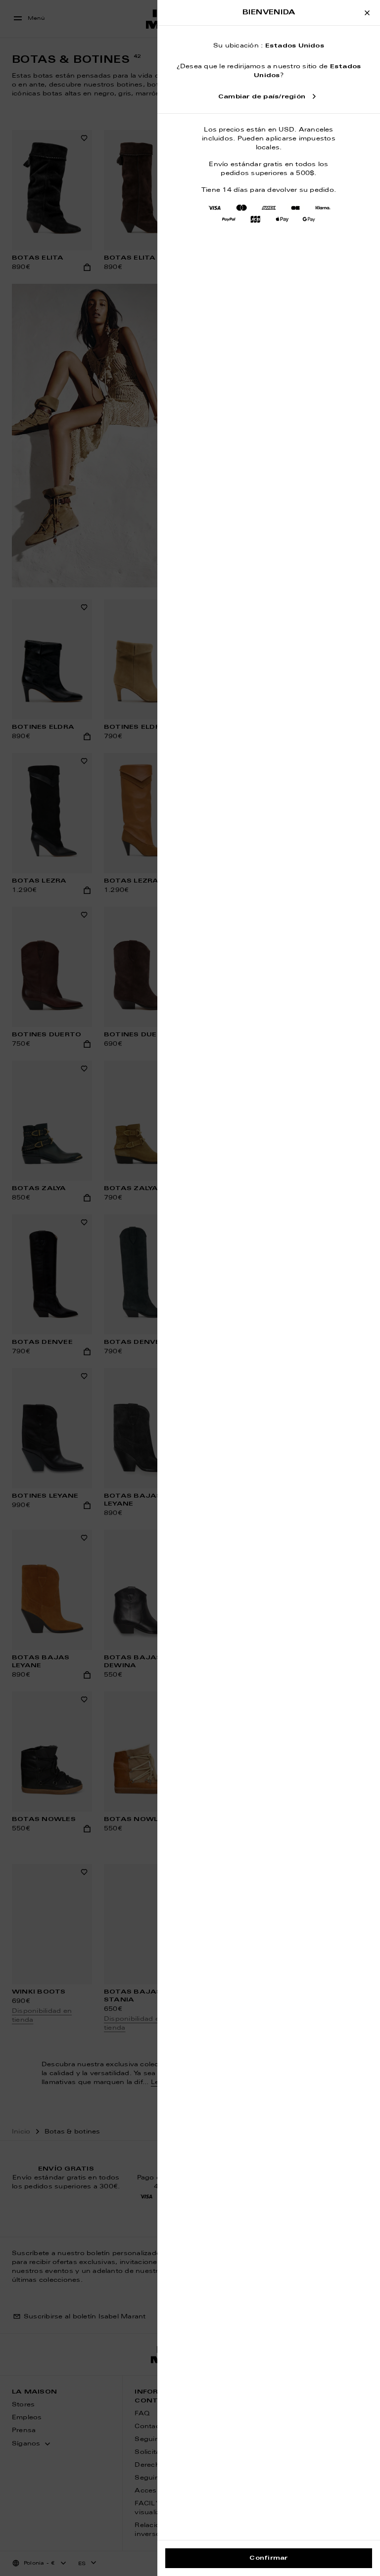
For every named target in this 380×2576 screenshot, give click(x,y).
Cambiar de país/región (262, 97)
